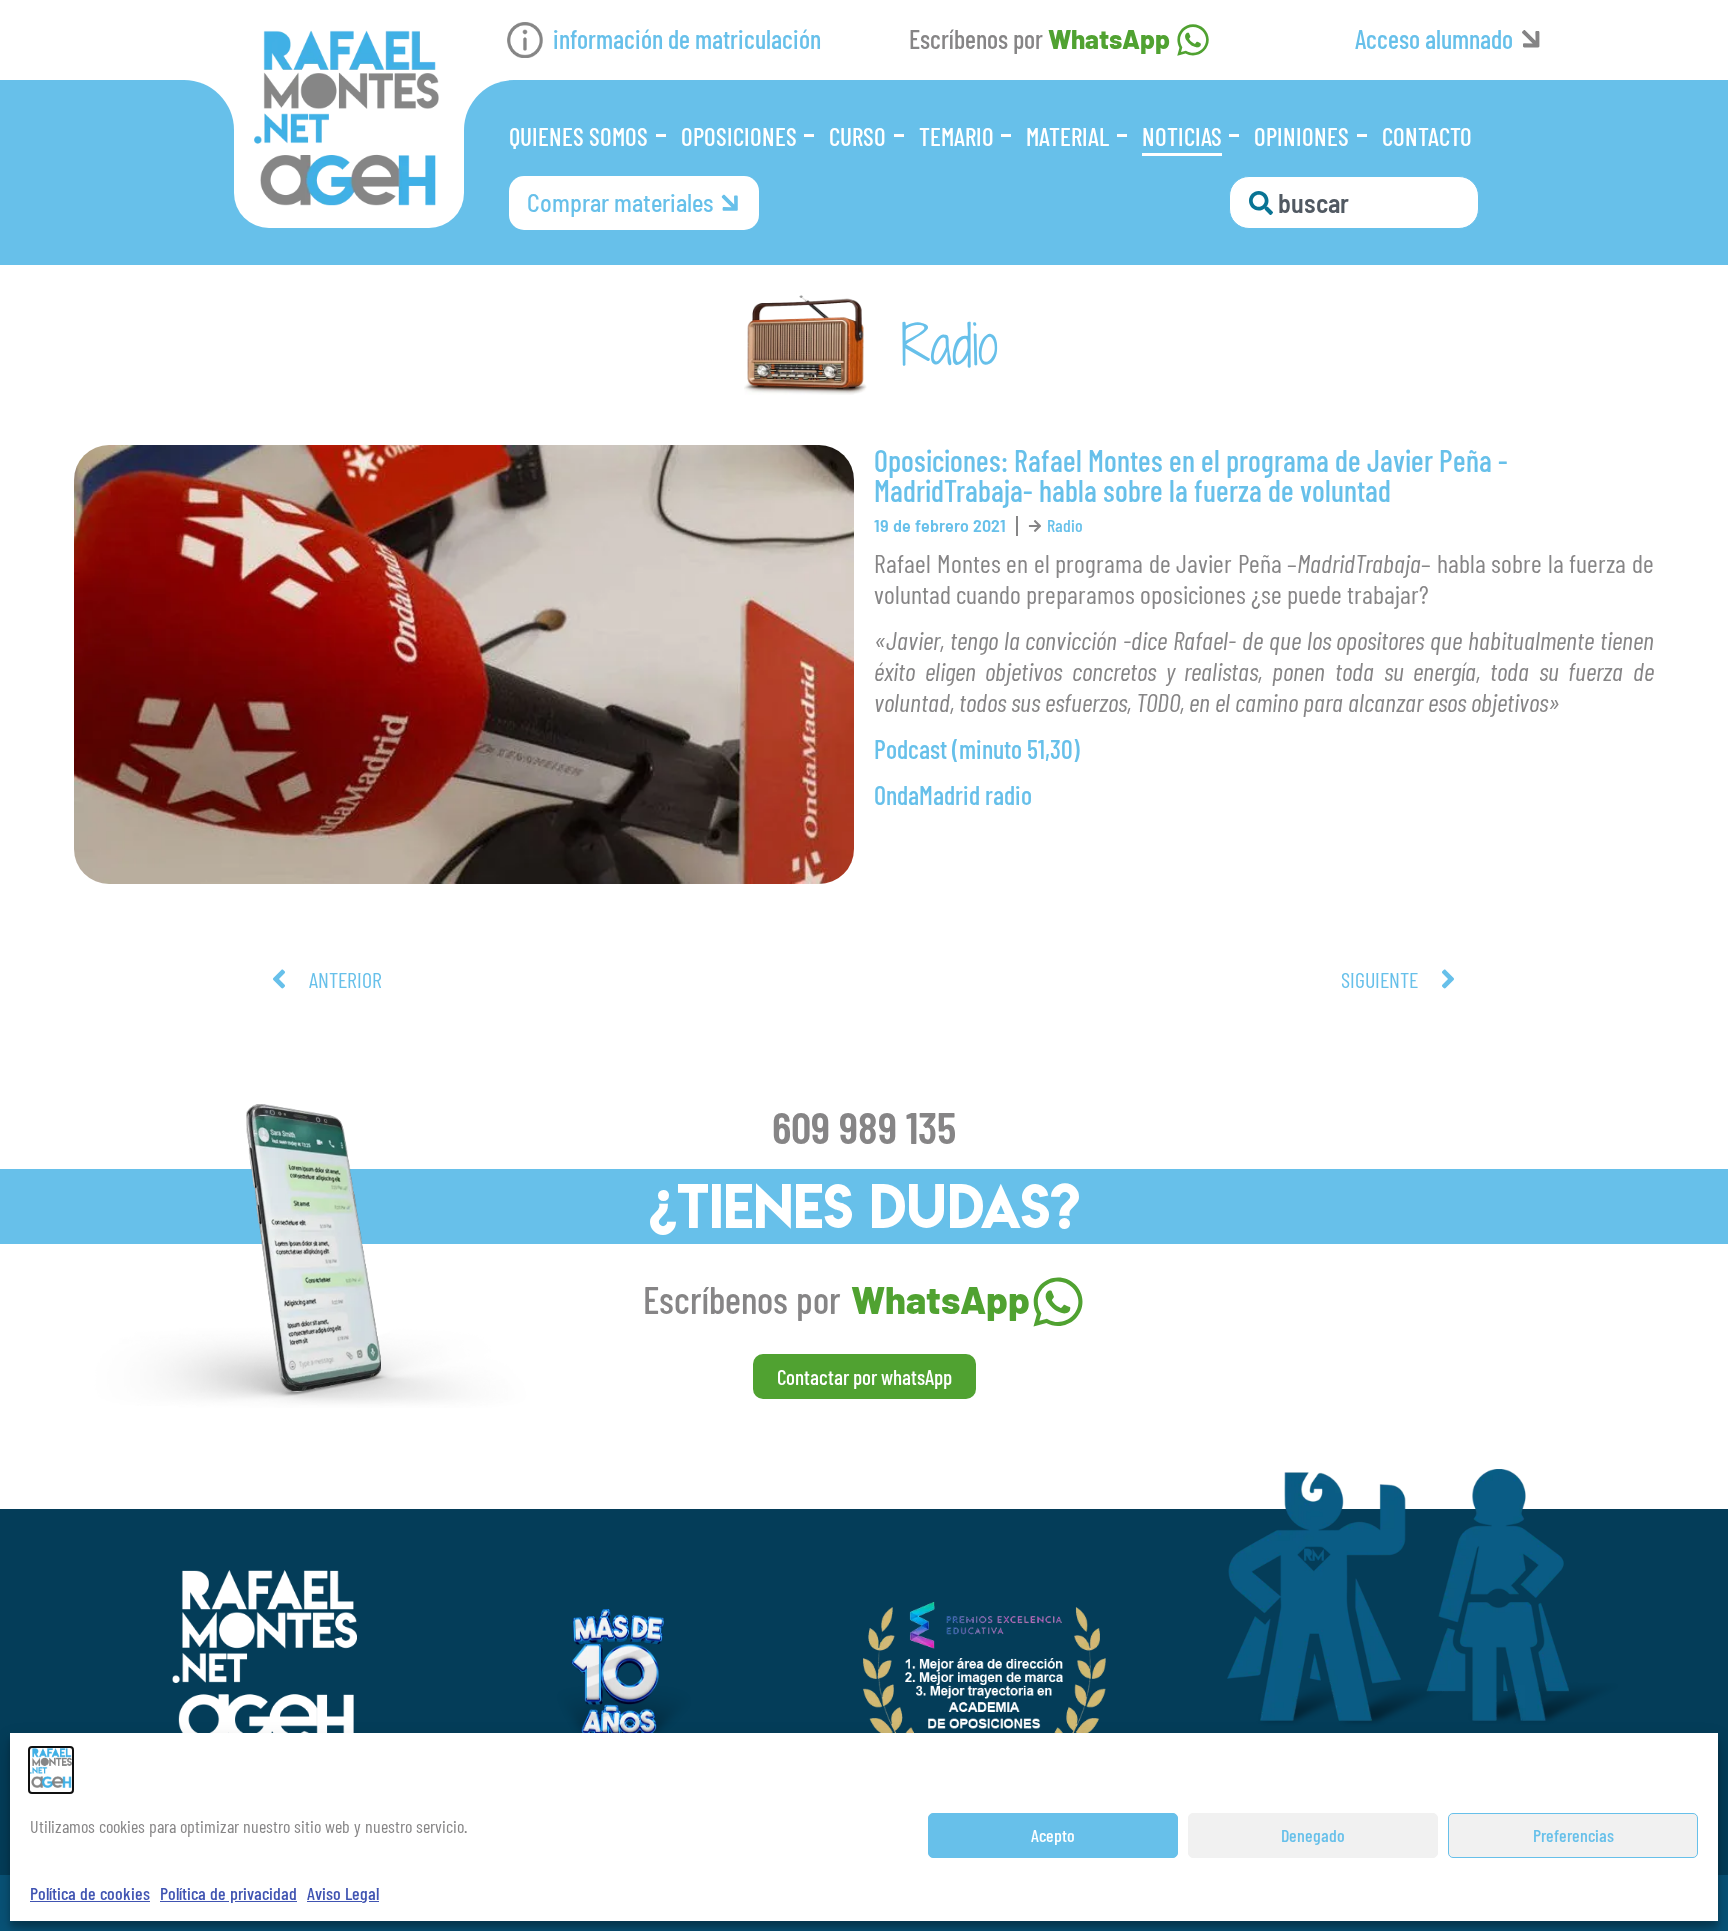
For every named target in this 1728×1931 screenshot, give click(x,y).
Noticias (1182, 136)
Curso (857, 136)
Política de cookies (90, 1893)
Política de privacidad (228, 1893)
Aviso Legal (343, 1893)
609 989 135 (864, 1126)
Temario (956, 136)
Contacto (1427, 136)
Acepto (1053, 1835)
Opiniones (1301, 136)
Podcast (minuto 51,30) (977, 748)
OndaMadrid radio (953, 794)
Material (1067, 136)
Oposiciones (739, 136)
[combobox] (1354, 202)
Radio (1065, 525)
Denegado (1313, 1835)
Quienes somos (578, 136)
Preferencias (1573, 1835)
